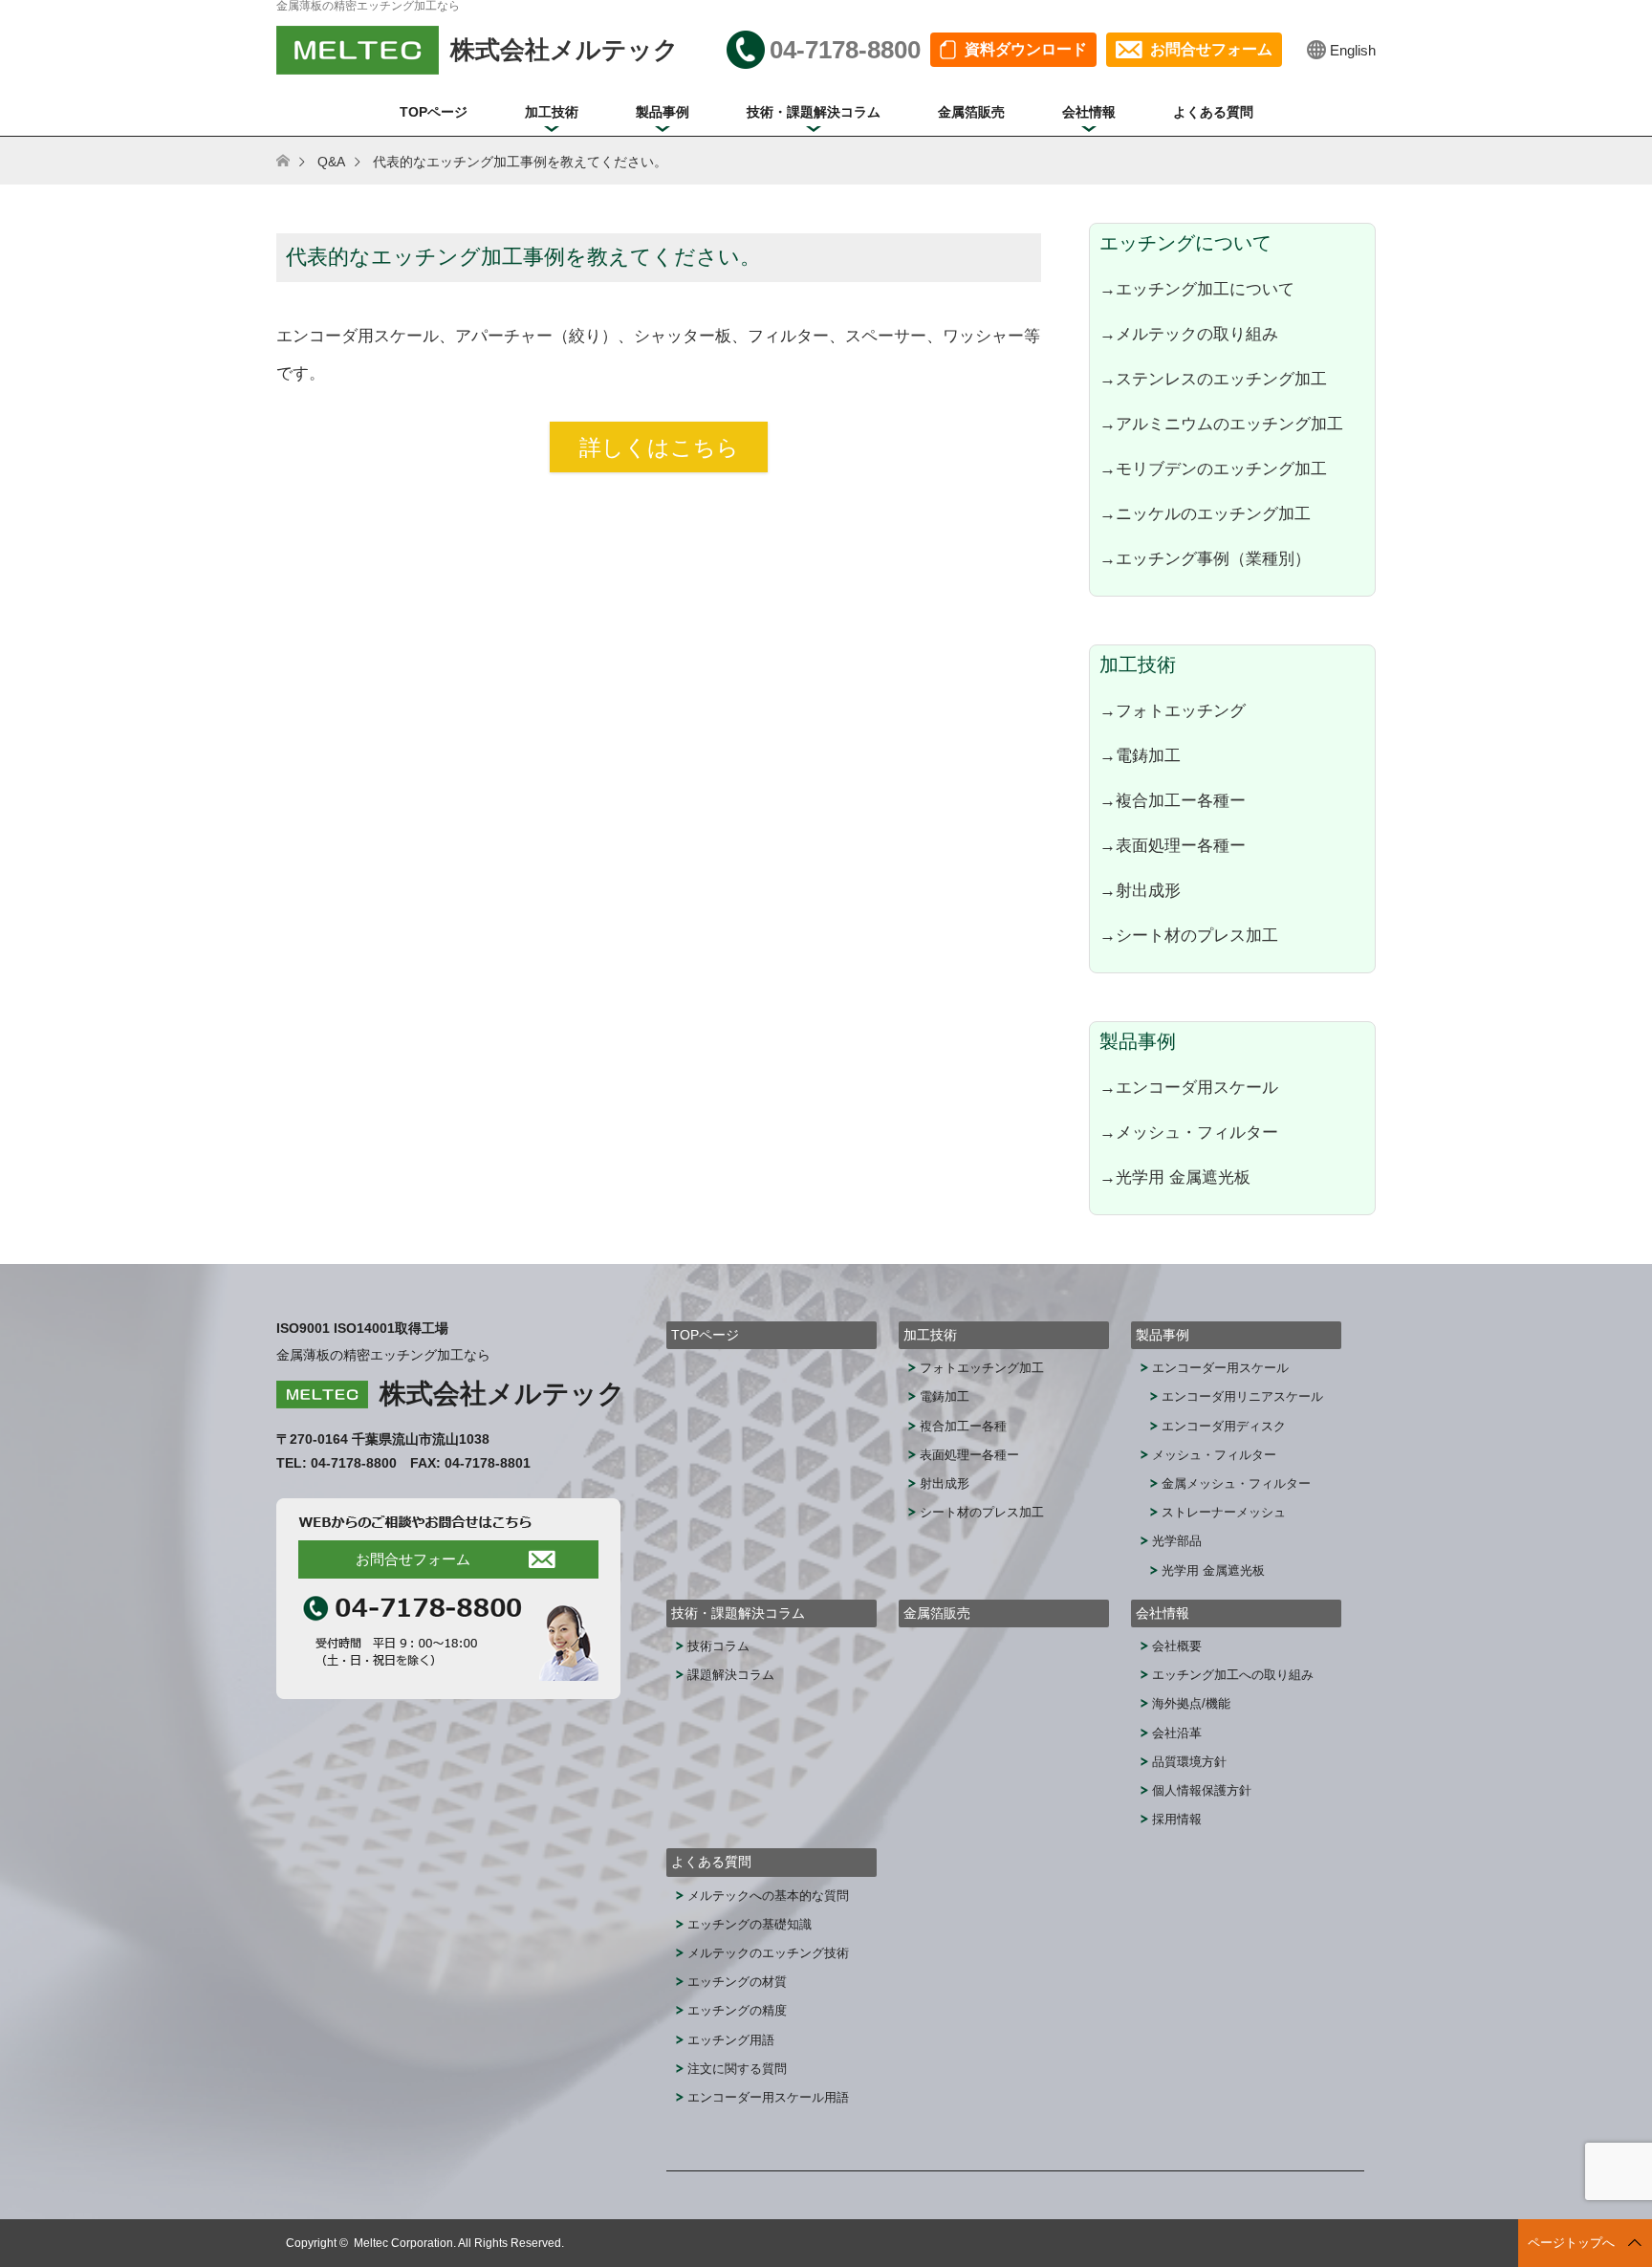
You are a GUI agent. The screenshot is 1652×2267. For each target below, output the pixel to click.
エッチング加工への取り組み (1233, 1675)
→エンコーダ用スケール (1189, 1087)
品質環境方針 (1189, 1762)
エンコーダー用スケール (1220, 1368)
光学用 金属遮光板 (1213, 1570)
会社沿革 (1177, 1733)
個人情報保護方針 (1202, 1790)
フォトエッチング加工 (982, 1368)
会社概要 (1177, 1646)
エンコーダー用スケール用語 (768, 2097)
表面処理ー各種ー (969, 1455)
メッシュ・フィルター (1214, 1455)
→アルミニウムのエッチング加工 (1221, 424)
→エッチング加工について (1197, 289)
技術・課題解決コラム (814, 112)
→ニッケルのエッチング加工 (1205, 513)
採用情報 (1177, 1819)
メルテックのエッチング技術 (768, 1953)
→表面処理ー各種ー (1173, 845)
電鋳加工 (945, 1396)
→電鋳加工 (1140, 755)
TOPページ (434, 112)
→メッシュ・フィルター (1189, 1132)
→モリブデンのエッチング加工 (1213, 469)
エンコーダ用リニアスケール (1242, 1396)
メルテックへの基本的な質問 (768, 1896)
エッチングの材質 (737, 1982)
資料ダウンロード (1026, 49)
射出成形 (945, 1483)
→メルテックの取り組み (1189, 334)
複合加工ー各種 (963, 1426)
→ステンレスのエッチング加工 (1213, 379)
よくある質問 (1213, 112)
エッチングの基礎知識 (750, 1924)
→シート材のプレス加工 (1189, 935)
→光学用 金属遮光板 (1175, 1177)
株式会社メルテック (502, 1394)
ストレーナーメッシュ (1224, 1512)
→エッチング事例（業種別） (1205, 558)
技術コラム (718, 1646)
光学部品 (1177, 1541)
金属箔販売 (971, 112)
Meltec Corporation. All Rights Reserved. (459, 2243)
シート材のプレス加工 (982, 1512)
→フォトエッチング (1173, 710)
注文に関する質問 (737, 2069)
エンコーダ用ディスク (1224, 1426)
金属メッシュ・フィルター (1236, 1483)
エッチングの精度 (737, 2010)
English (1353, 50)
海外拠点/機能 (1191, 1703)
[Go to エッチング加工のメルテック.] (295, 162)
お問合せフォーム (1211, 49)
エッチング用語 (731, 2040)
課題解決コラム (731, 1675)
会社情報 (1089, 112)
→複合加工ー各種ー (1173, 800)
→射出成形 (1140, 890)
